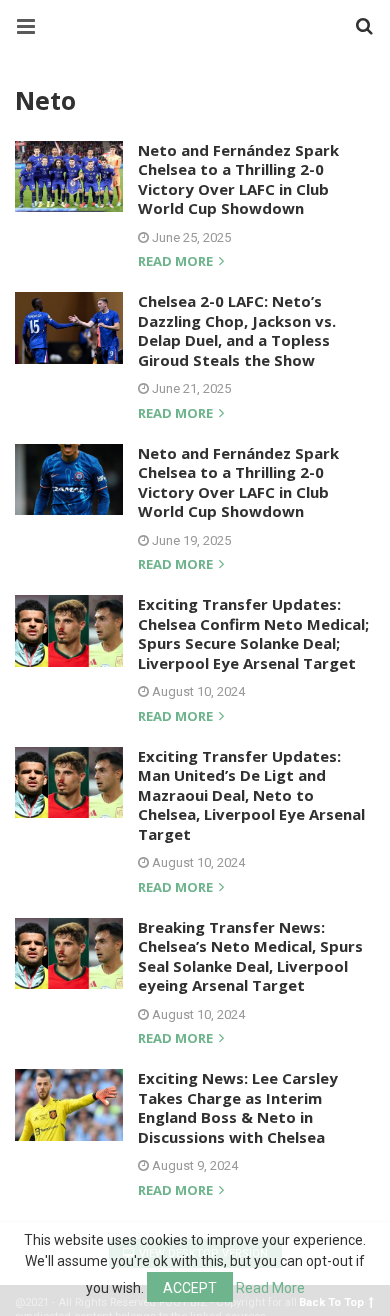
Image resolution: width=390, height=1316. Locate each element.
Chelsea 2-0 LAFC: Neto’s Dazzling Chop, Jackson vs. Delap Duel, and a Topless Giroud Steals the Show (237, 330)
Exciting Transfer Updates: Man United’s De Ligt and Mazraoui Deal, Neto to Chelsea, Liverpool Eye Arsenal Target (251, 795)
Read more (177, 262)
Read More (270, 1288)
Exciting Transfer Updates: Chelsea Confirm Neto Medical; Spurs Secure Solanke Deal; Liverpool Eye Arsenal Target (253, 633)
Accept (190, 1288)
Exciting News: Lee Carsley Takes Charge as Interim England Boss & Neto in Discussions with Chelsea (238, 1107)
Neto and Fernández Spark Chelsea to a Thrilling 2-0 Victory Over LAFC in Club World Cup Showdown (238, 179)
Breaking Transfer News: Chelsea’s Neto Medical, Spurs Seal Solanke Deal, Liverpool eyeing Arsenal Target (250, 956)
